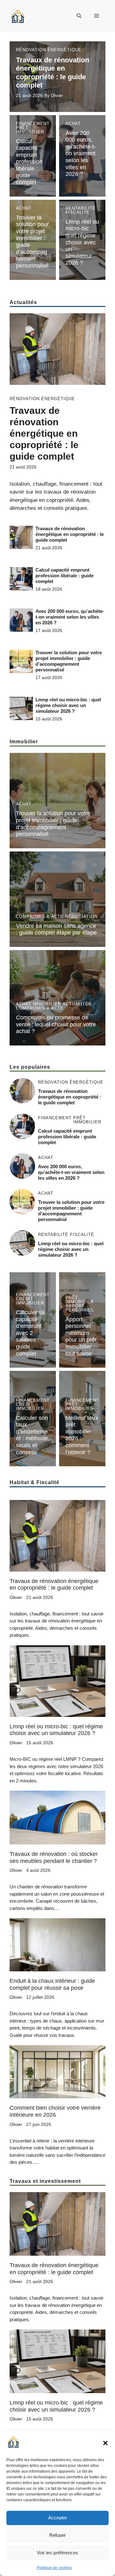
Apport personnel (80, 1308)
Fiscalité (78, 212)
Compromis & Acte (40, 917)
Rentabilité (81, 208)
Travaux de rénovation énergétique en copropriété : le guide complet (53, 73)
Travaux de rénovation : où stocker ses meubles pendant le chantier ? (54, 1857)
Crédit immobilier (30, 1301)
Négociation (81, 917)
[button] (105, 2443)
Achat (73, 124)
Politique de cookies (54, 2568)
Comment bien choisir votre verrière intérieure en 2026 (55, 2111)
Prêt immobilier (30, 130)
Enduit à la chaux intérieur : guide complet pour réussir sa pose (52, 1984)
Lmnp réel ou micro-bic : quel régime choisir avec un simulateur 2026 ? (82, 242)
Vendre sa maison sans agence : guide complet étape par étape (56, 929)
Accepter (58, 2518)
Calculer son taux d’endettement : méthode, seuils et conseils (33, 1435)
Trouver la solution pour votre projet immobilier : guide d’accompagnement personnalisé (69, 661)
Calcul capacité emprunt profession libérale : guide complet (29, 162)
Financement (33, 124)
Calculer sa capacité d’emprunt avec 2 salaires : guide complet (30, 1333)
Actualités (77, 1004)
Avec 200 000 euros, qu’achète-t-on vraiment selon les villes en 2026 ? (81, 154)
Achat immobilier (38, 1004)
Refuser (57, 2535)
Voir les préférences (57, 2553)
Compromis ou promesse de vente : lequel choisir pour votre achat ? (56, 1024)
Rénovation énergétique (49, 50)
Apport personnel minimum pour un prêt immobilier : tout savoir (81, 1337)
